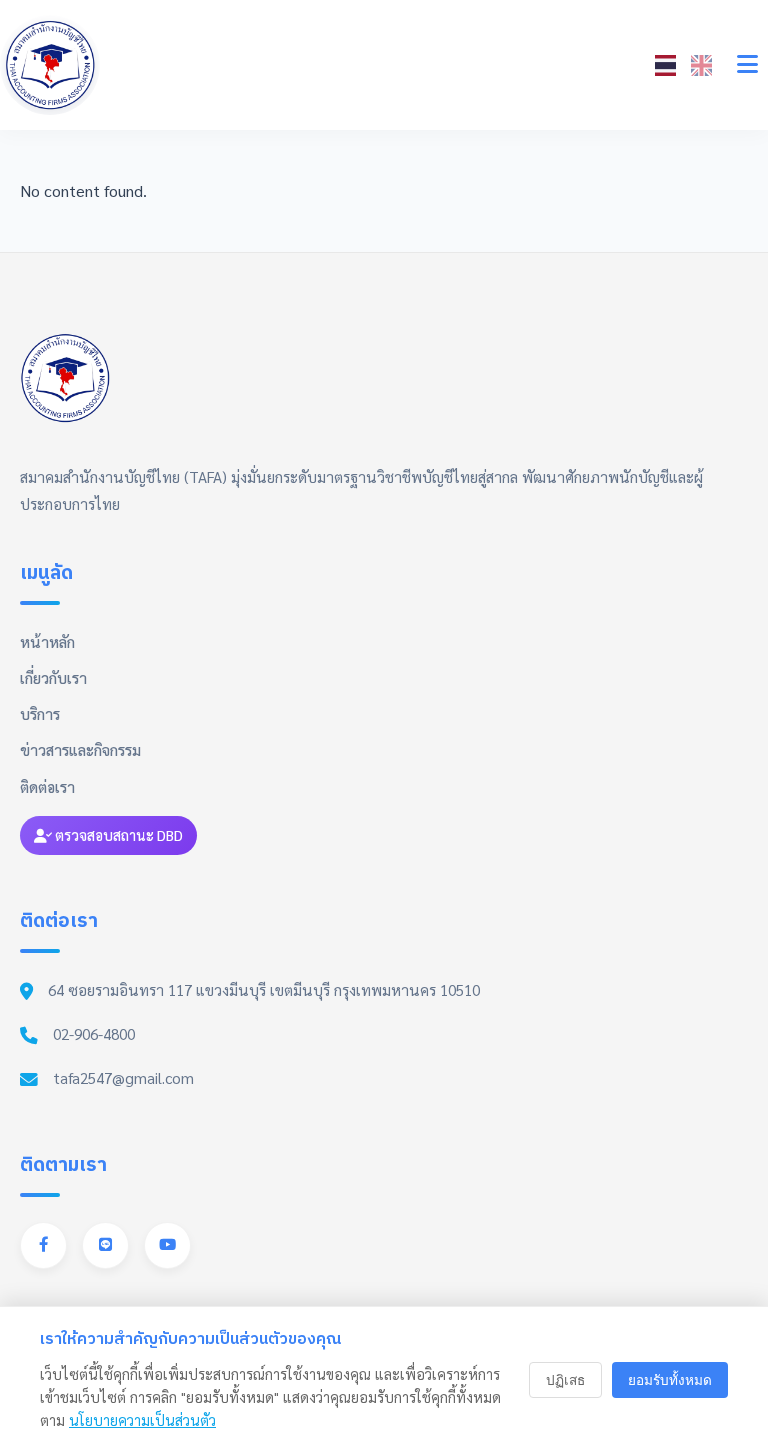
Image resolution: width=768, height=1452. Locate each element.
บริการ (40, 714)
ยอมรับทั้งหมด (670, 1380)
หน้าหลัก (47, 642)
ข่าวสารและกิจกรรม (80, 750)
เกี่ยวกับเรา (53, 678)
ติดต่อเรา (47, 787)
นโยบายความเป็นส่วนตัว (142, 1420)
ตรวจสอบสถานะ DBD (117, 835)
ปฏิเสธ (565, 1380)
